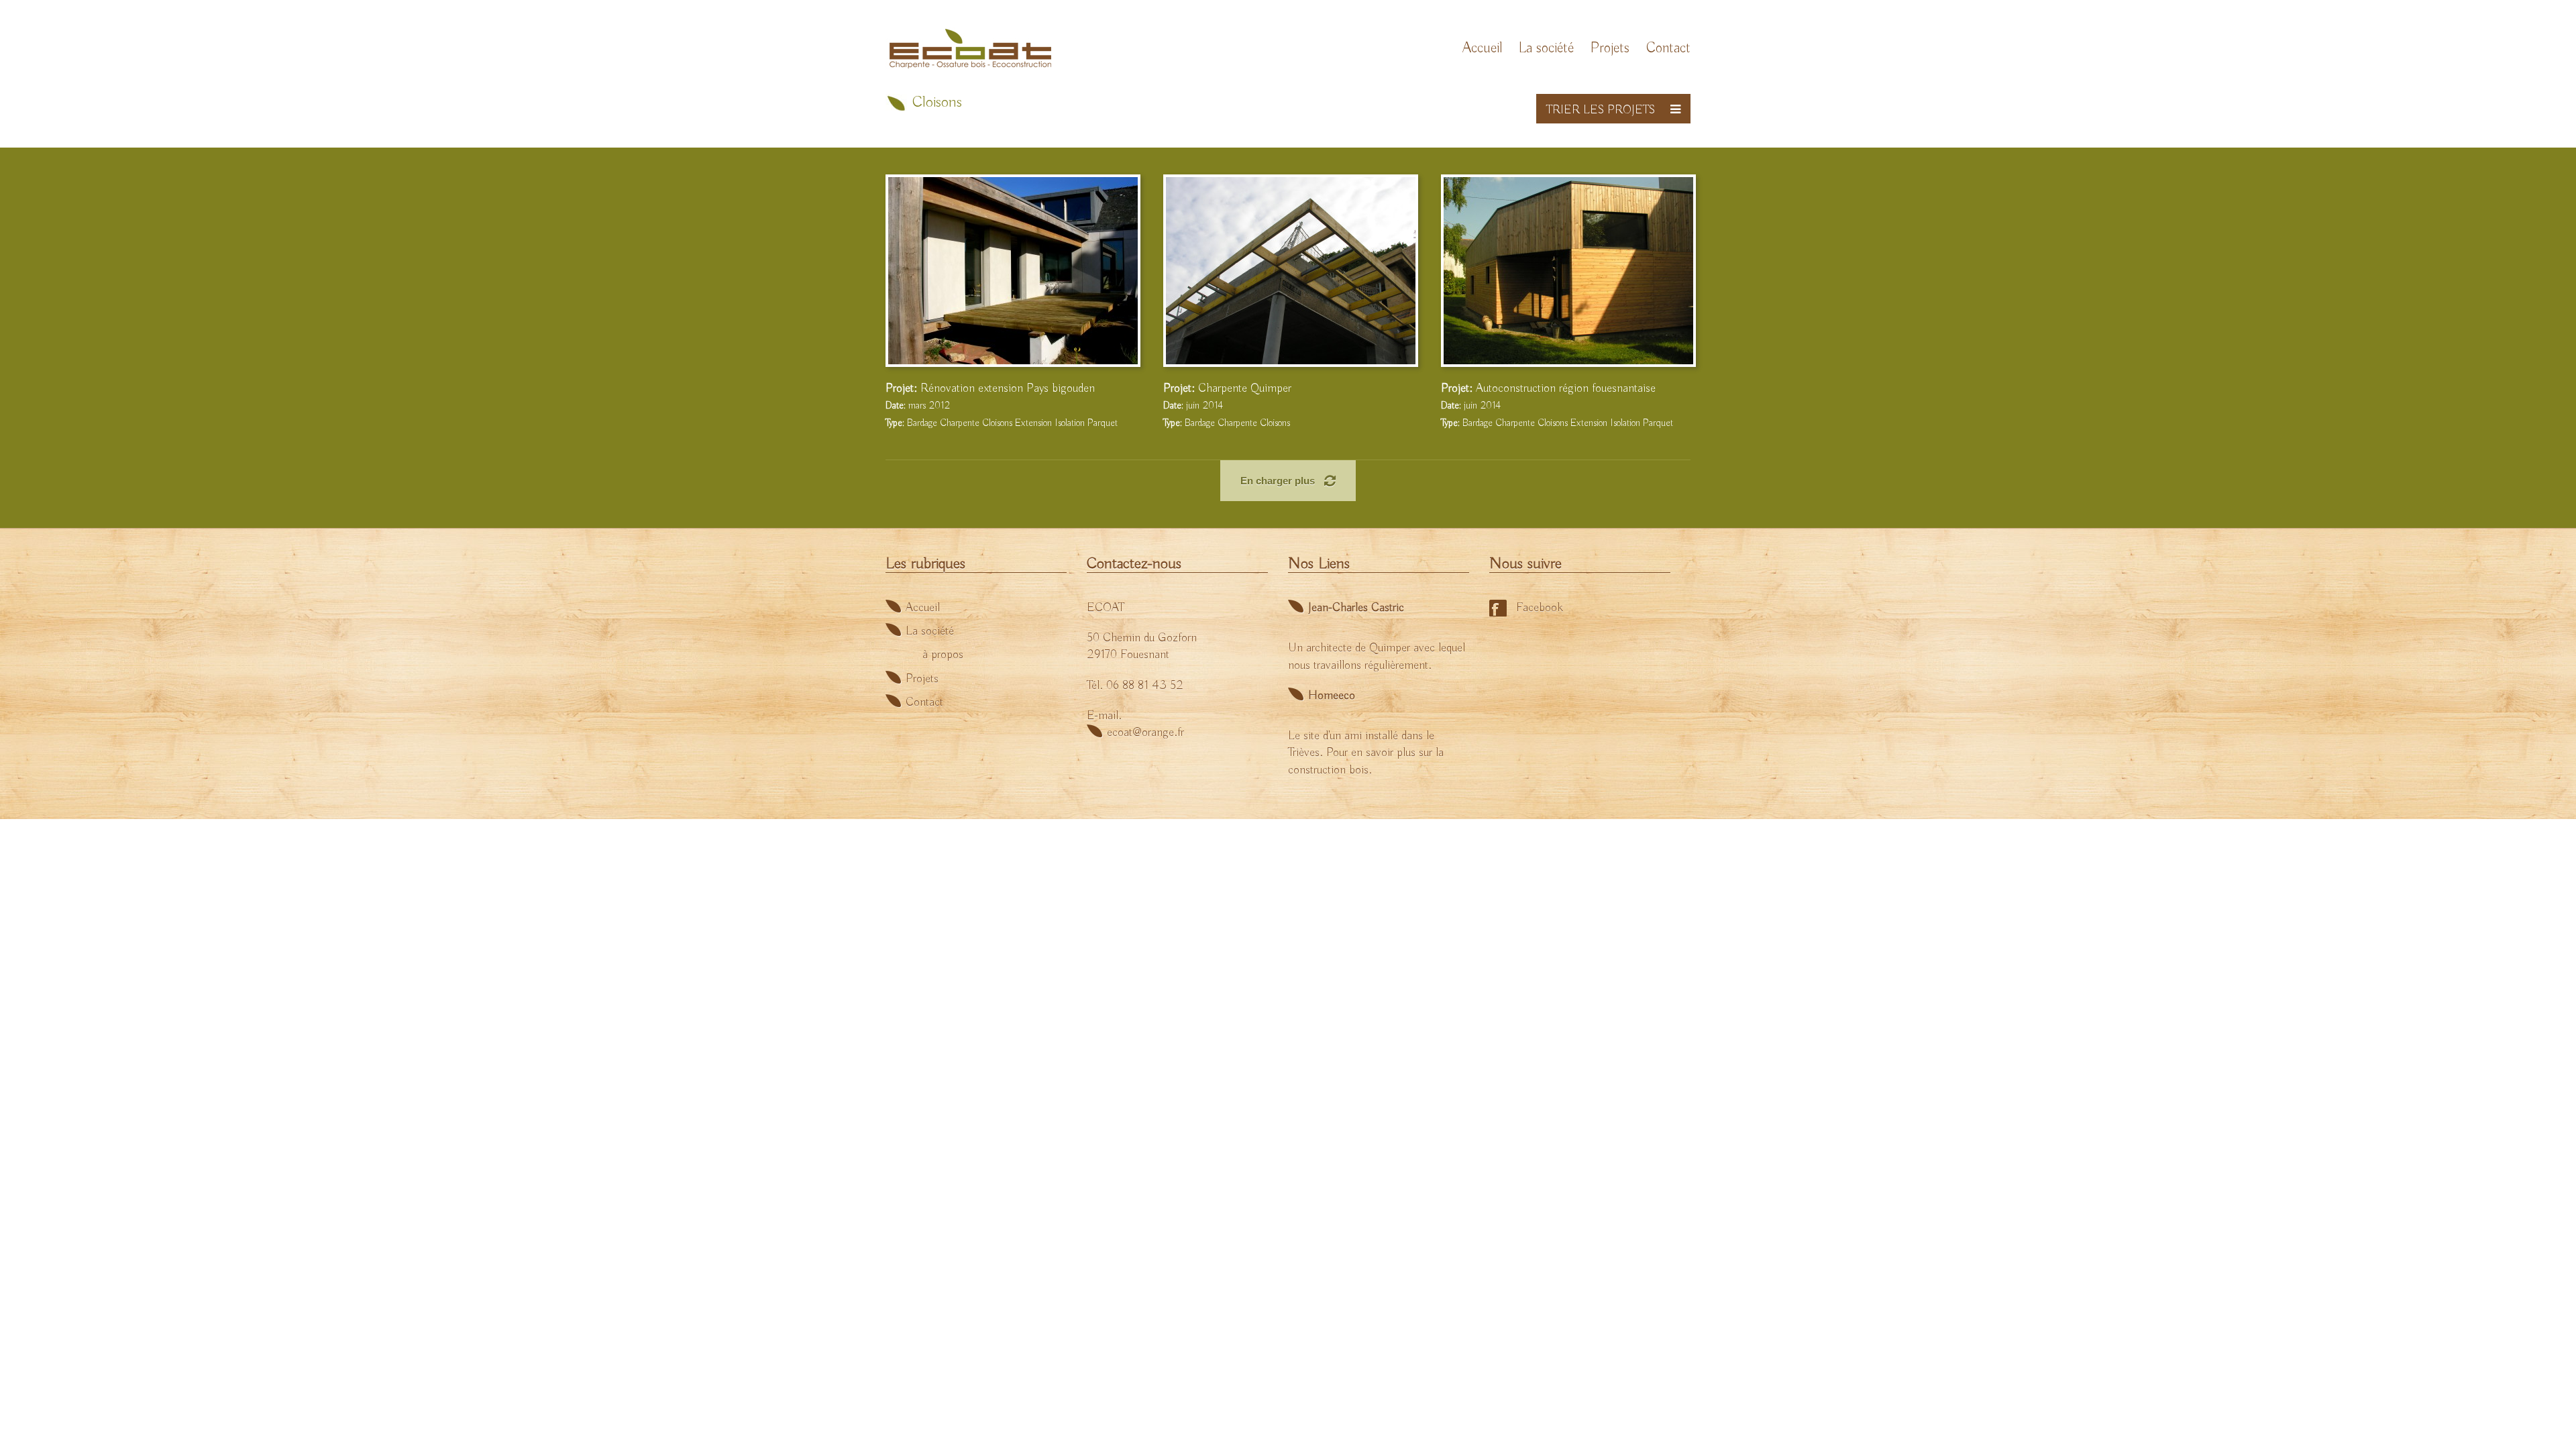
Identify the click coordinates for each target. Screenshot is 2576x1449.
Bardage (922, 423)
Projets (1610, 49)
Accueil (1482, 49)
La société (1546, 49)
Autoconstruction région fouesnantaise (1566, 388)
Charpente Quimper (1245, 388)
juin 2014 (1193, 406)
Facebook (1540, 608)
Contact (1668, 49)
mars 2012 (918, 406)
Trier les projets (1601, 110)
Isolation (1070, 423)
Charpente (960, 423)
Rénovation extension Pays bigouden (1008, 388)
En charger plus (1279, 481)
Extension (1033, 423)
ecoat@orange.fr (1145, 733)
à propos (943, 655)
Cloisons (997, 423)
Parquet (1103, 423)
